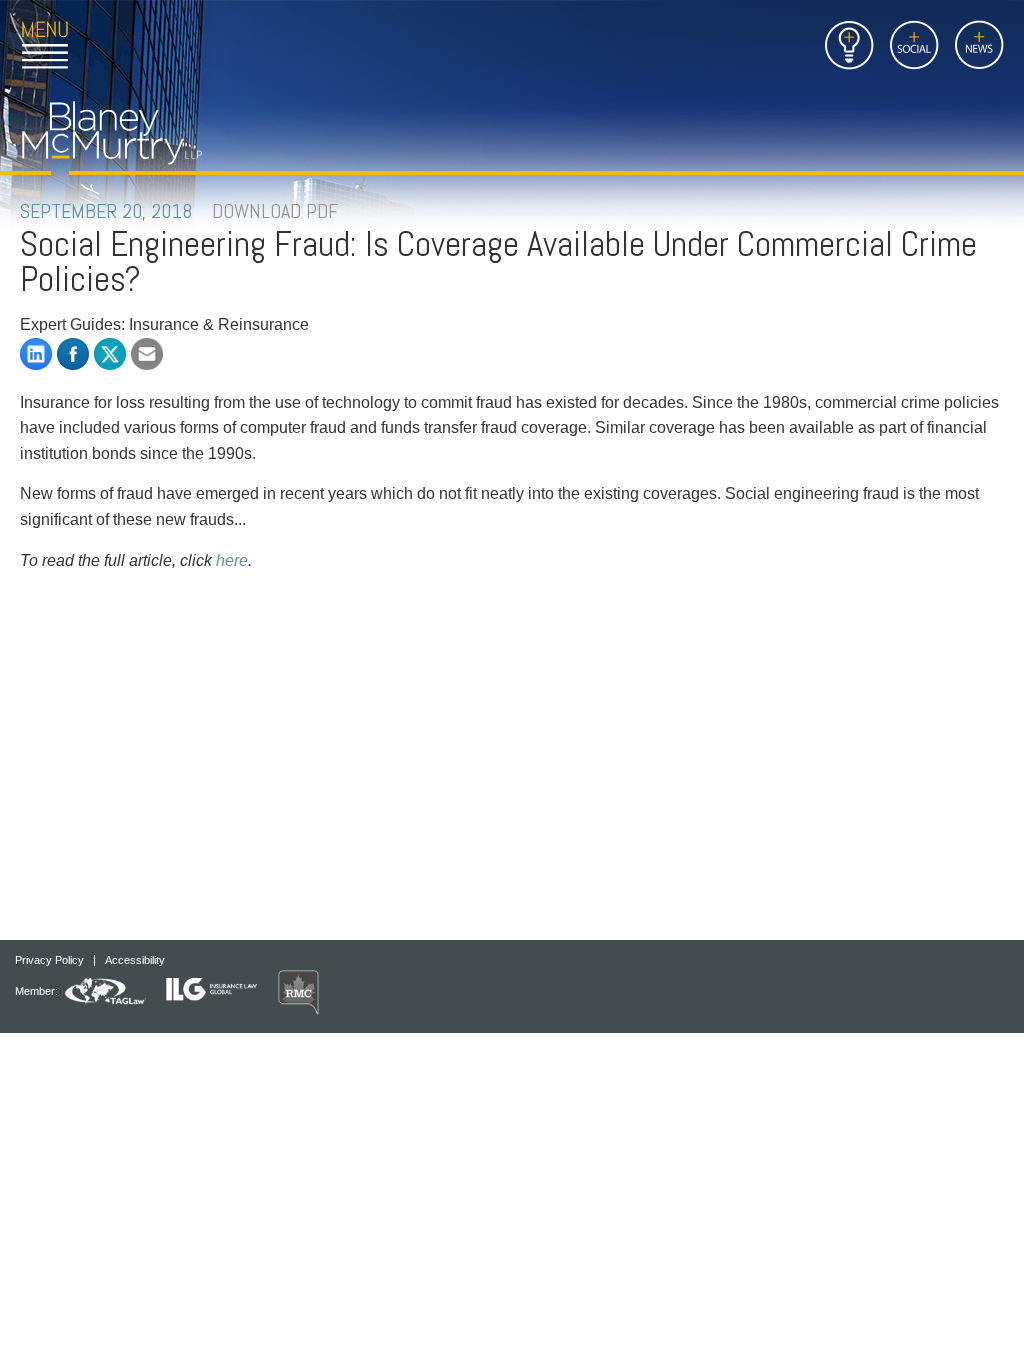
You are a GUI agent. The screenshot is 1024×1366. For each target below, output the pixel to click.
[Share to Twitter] (110, 354)
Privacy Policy (49, 960)
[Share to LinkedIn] (36, 354)
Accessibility (135, 960)
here (232, 560)
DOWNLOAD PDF (275, 211)
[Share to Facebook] (73, 354)
